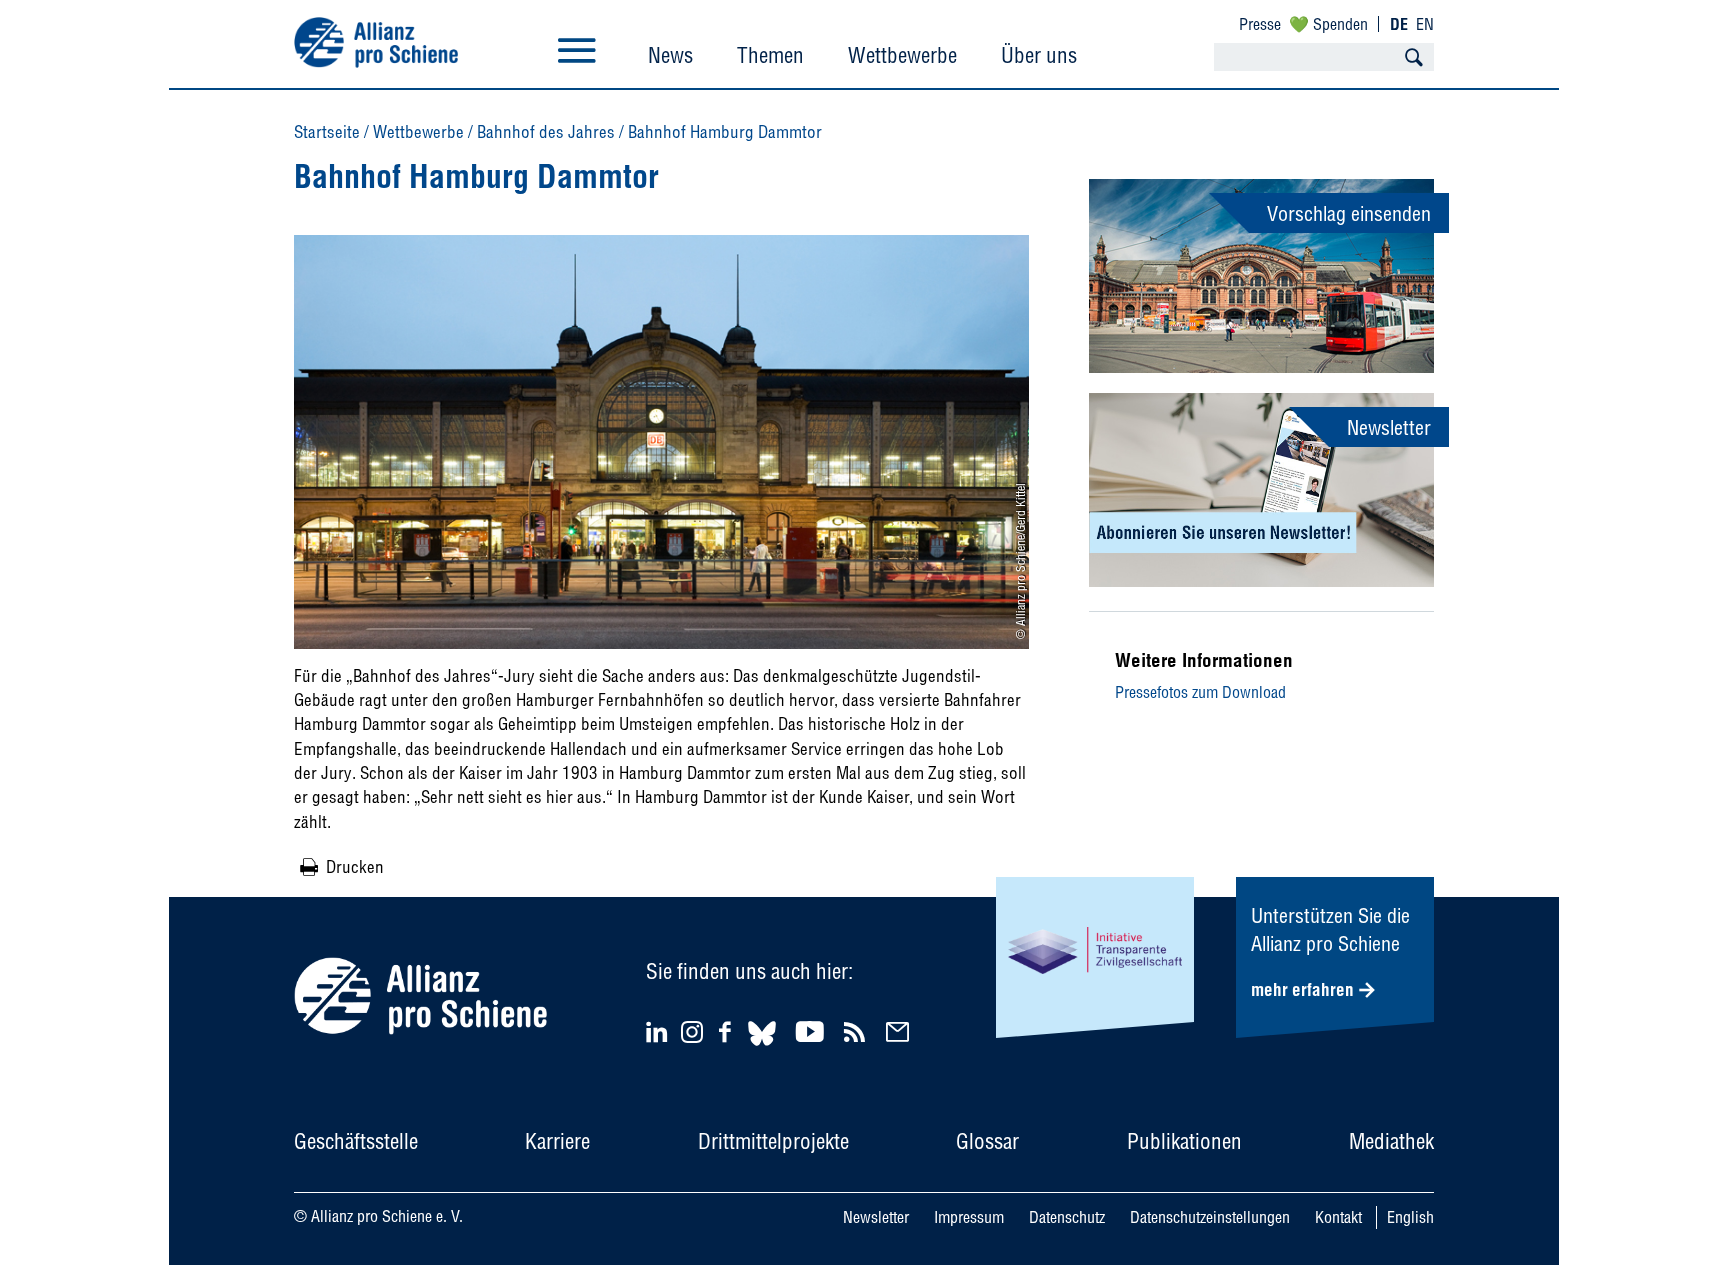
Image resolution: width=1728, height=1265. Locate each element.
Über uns (1039, 55)
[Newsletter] (900, 1031)
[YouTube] (812, 1031)
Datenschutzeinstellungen (1210, 1217)
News (670, 55)
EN (1425, 24)
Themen (770, 55)
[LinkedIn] (659, 1031)
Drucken (355, 866)
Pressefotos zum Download (1200, 692)
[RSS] (857, 1031)
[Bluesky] (762, 1048)
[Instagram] (692, 1036)
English (1410, 1217)
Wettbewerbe (902, 55)
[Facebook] (728, 1031)
